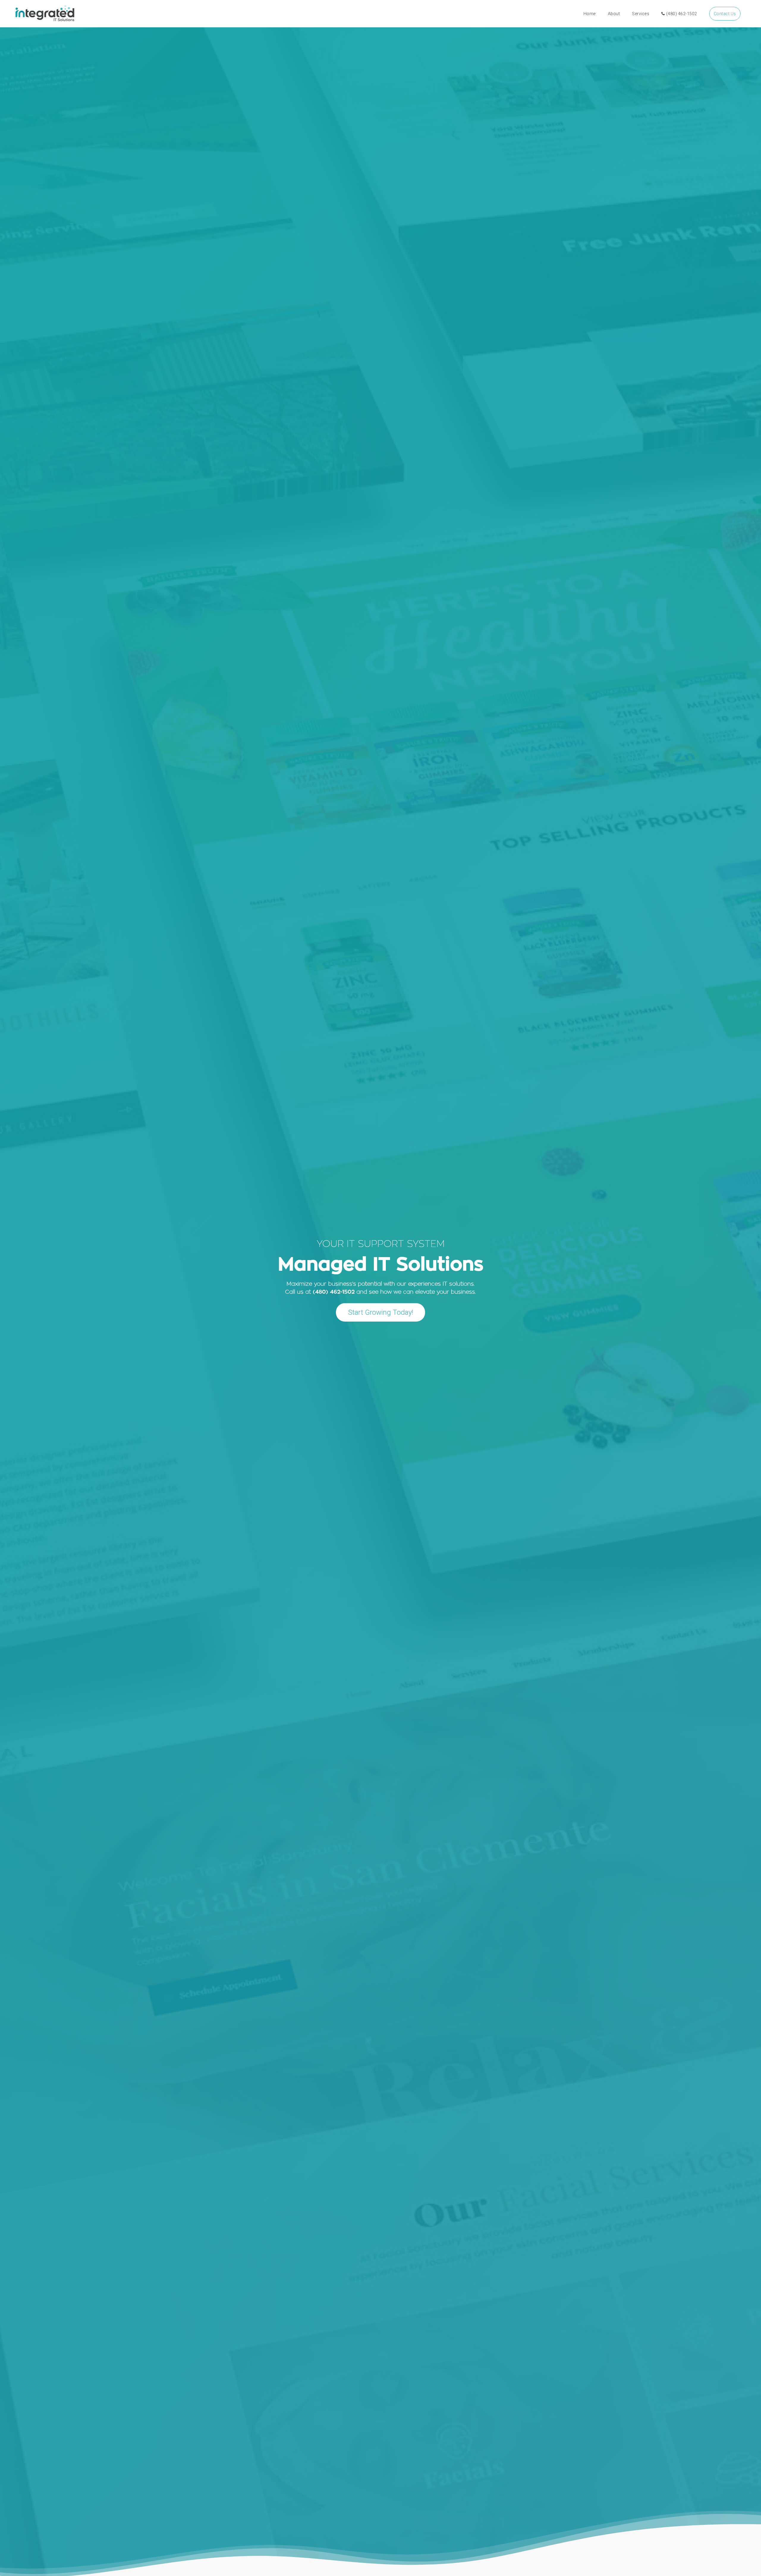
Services (641, 14)
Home (590, 14)
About (614, 14)
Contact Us (725, 14)
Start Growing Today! (381, 1312)
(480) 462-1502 (682, 14)
